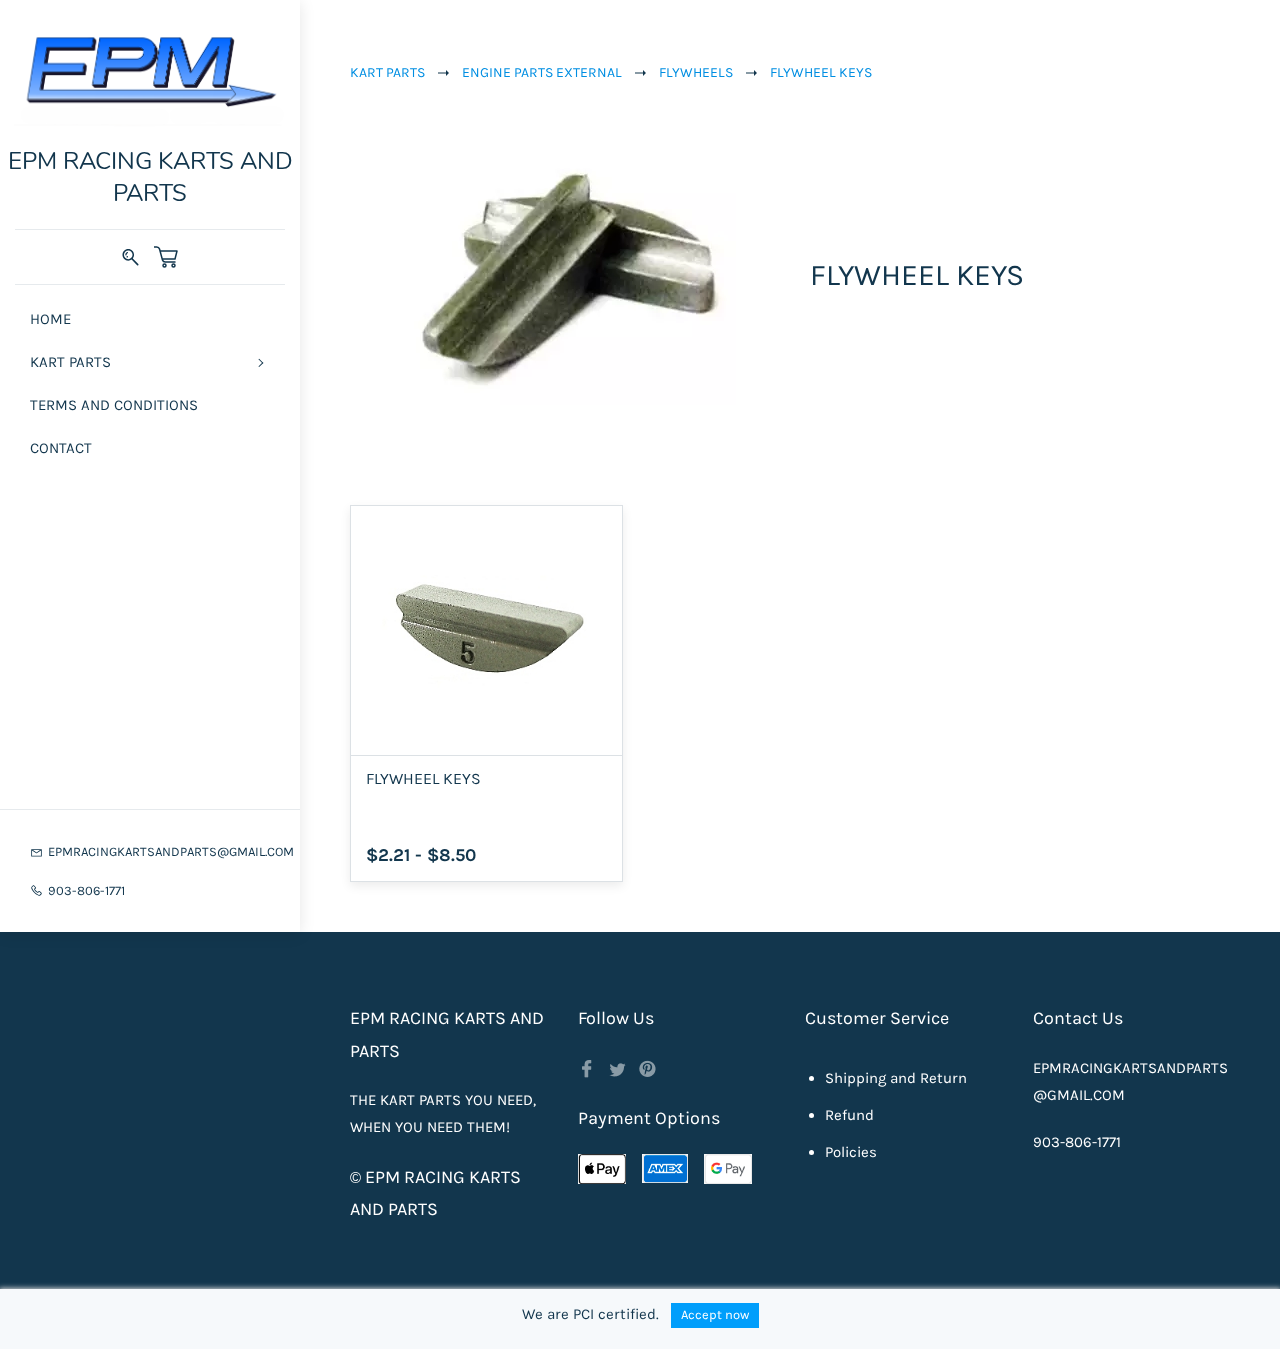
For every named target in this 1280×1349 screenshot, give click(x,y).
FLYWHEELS (696, 72)
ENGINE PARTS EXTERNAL (542, 72)
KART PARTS (387, 72)
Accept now (715, 1314)
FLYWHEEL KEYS (821, 72)
